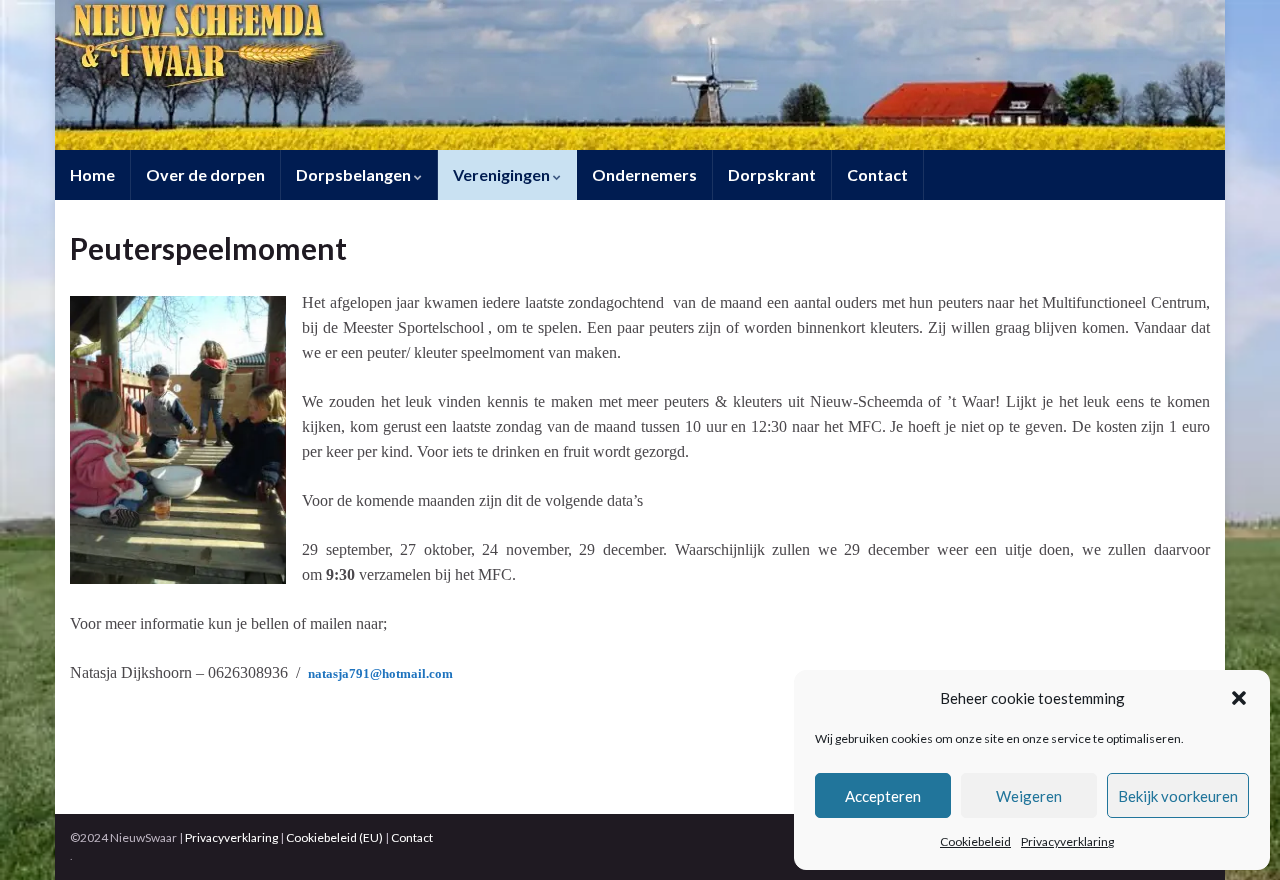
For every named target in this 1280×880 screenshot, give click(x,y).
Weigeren (1029, 796)
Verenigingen (503, 174)
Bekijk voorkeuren (1178, 796)
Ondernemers (644, 174)
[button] (1239, 698)
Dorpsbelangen (355, 174)
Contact (877, 174)
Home (92, 174)
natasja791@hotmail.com (380, 673)
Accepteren (883, 796)
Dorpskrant (772, 174)
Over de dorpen (205, 174)
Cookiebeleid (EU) (334, 837)
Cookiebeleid (975, 841)
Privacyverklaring (1067, 841)
